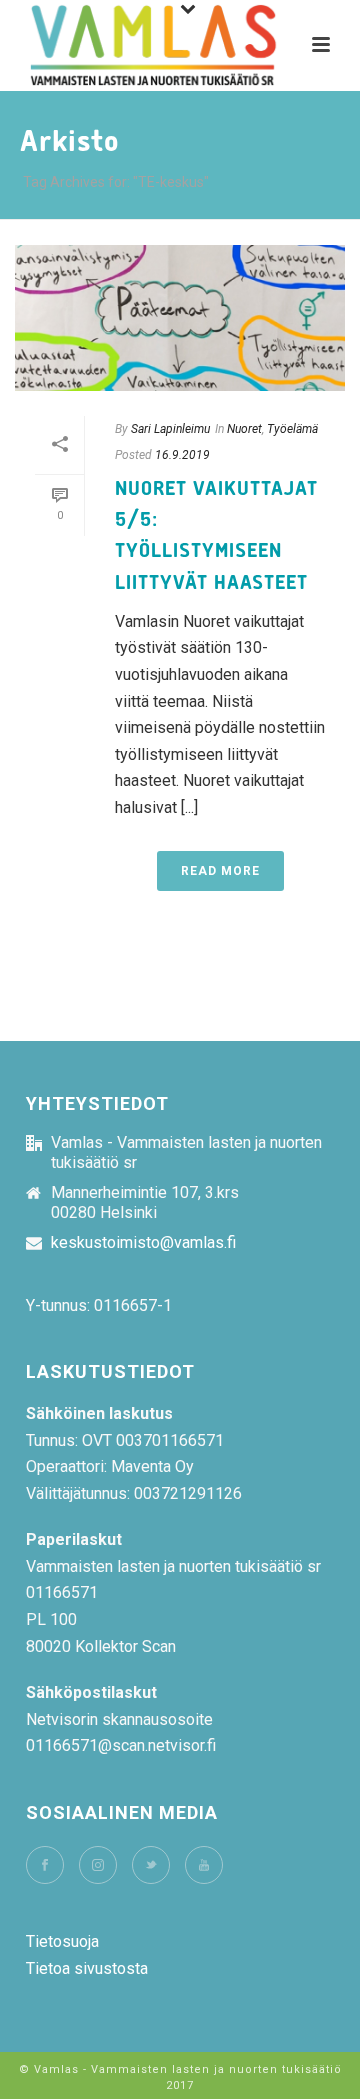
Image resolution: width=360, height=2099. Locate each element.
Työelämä (292, 429)
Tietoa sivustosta (87, 1968)
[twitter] (151, 1865)
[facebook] (45, 1865)
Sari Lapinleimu (170, 429)
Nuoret (244, 429)
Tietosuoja (62, 1941)
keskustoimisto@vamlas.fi (143, 1243)
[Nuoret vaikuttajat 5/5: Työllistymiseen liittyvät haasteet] (180, 318)
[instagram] (98, 1865)
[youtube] (204, 1865)
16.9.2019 (182, 455)
